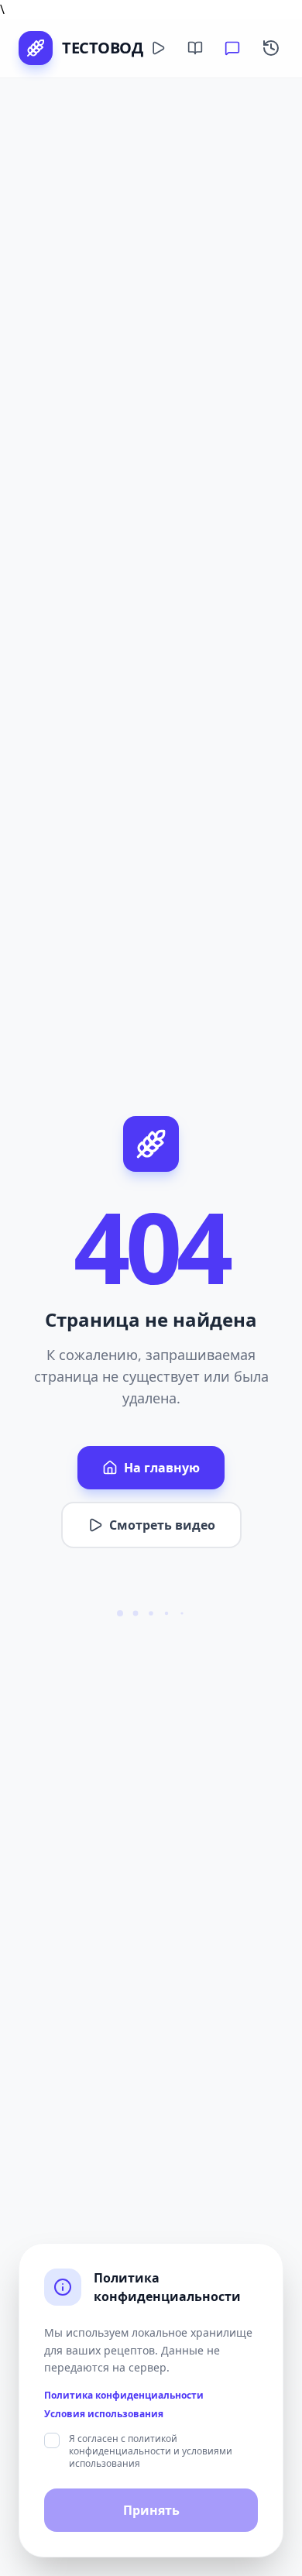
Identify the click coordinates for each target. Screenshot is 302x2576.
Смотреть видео (162, 1525)
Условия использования (104, 2414)
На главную (162, 1468)
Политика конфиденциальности (124, 2396)
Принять (151, 2510)
